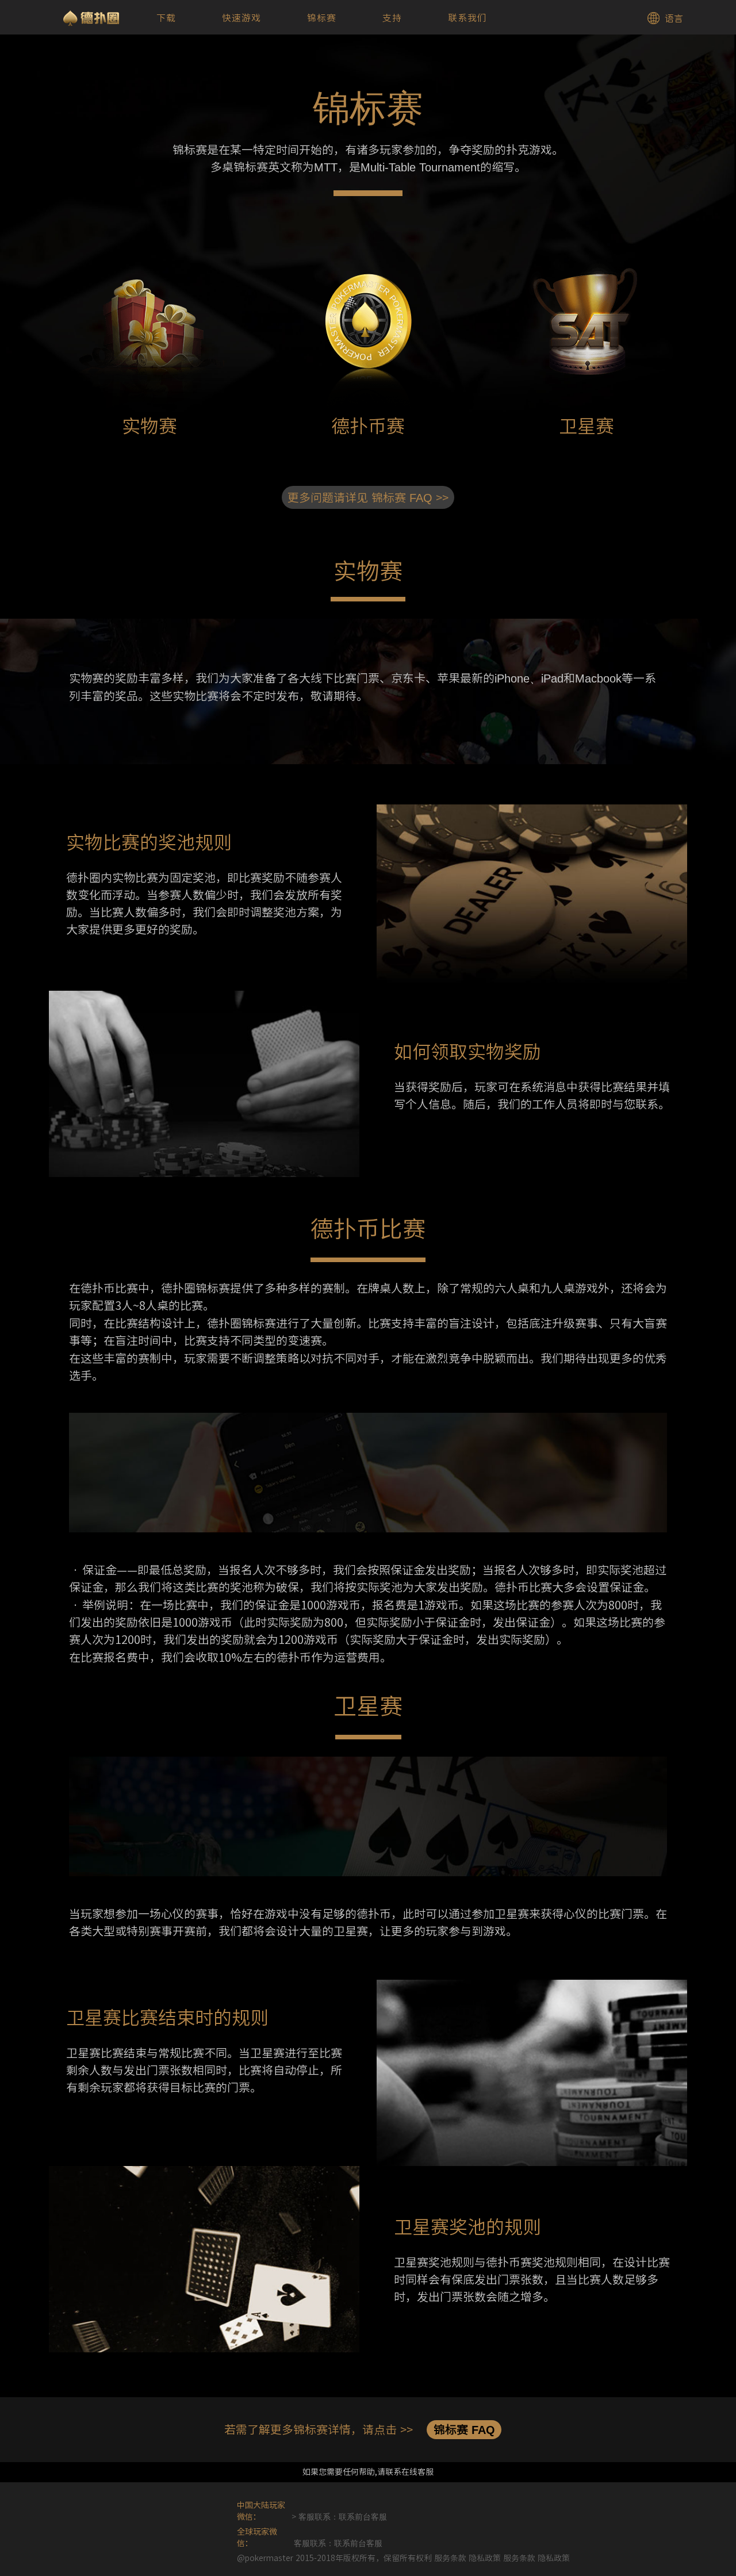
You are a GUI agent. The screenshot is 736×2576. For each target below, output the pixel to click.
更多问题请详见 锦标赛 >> (368, 497)
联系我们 (467, 18)
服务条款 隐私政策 (536, 2558)
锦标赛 (322, 18)
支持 (392, 18)
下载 (166, 18)
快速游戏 (241, 18)
